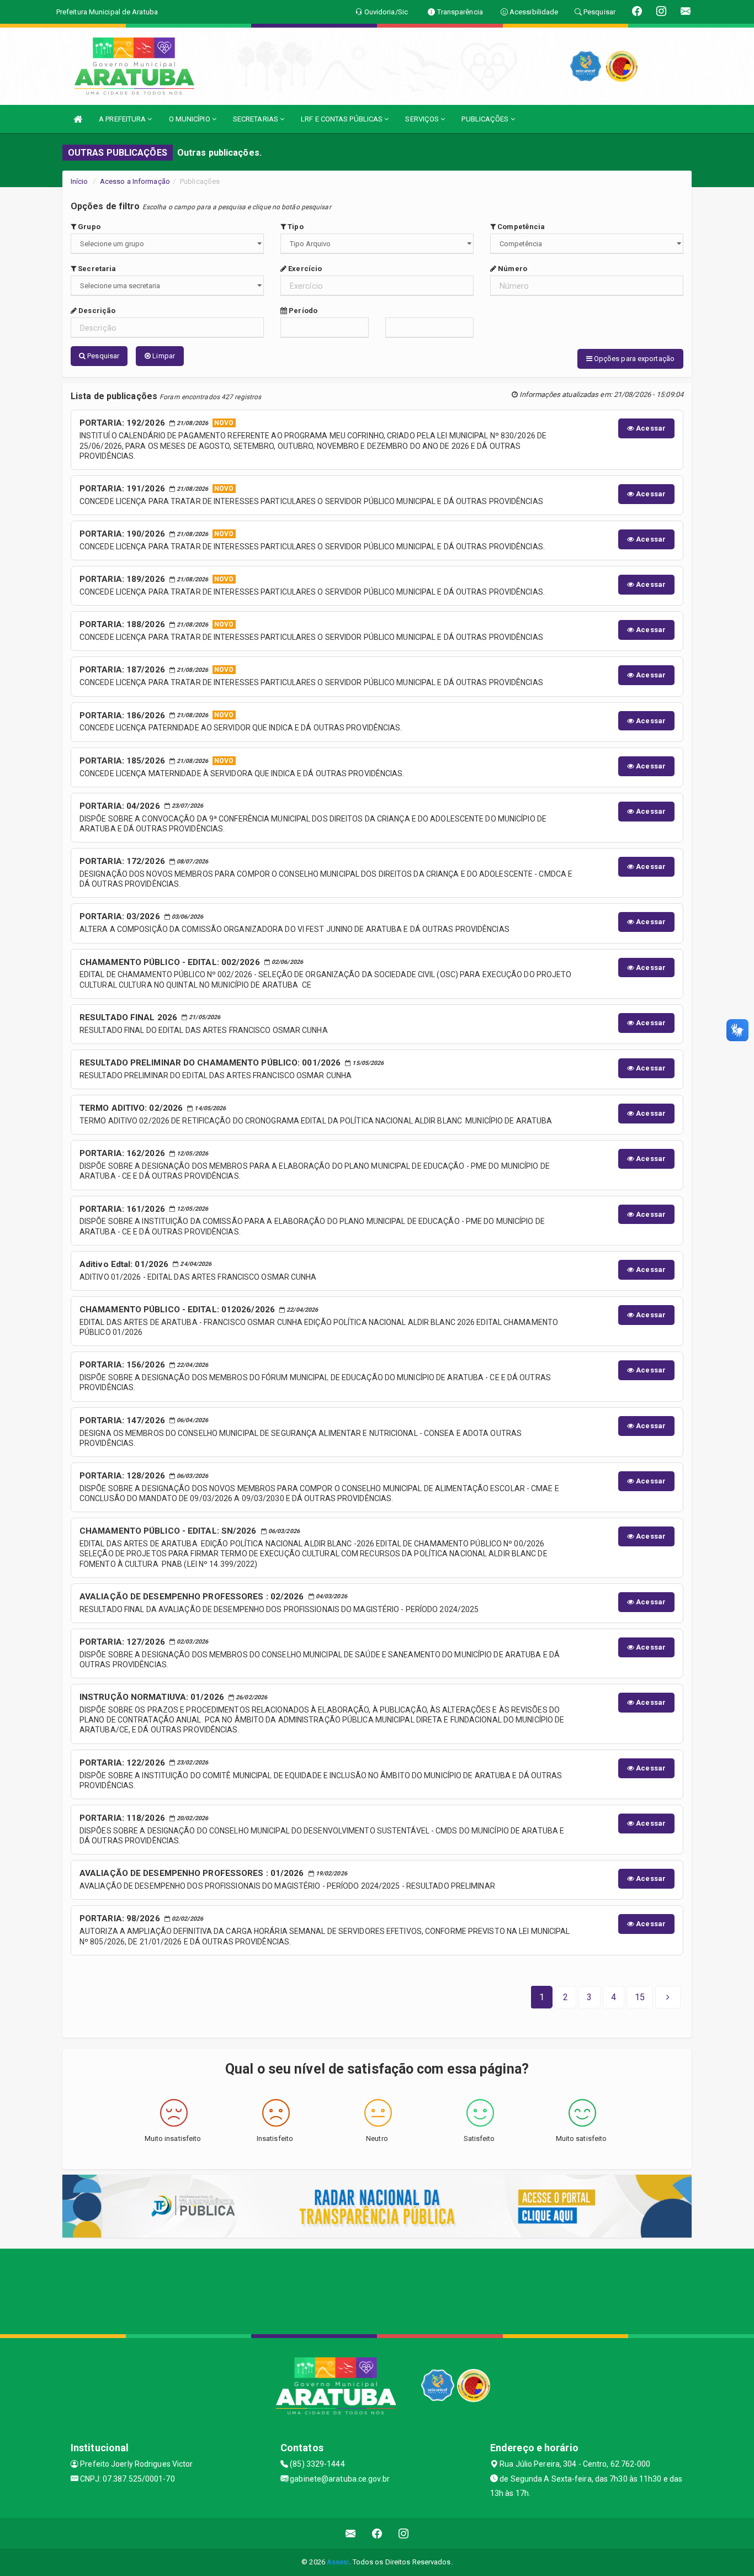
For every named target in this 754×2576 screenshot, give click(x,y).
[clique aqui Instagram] (404, 2533)
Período (302, 311)
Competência (520, 227)
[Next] (668, 1997)
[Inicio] (78, 119)
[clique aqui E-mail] (351, 2533)
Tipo (295, 227)
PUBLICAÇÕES (486, 119)
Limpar (163, 356)
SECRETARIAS (256, 119)
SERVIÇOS (423, 119)
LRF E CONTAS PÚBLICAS (343, 119)
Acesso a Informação (135, 181)
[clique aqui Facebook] (377, 2533)
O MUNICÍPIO (190, 119)
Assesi (338, 2562)
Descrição (96, 311)
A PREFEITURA (123, 119)
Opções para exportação (633, 359)
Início (79, 181)
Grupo (88, 227)
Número (512, 269)
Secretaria (96, 269)
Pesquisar (102, 356)
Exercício (304, 269)
